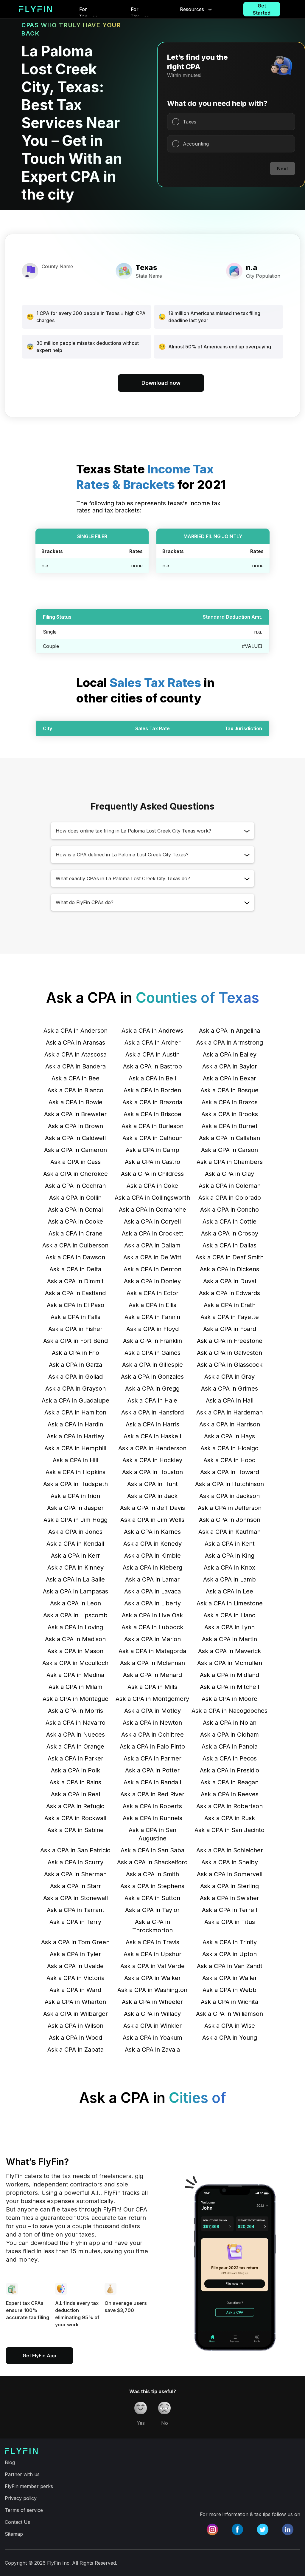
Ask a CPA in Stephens (152, 1886)
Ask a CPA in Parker (76, 1758)
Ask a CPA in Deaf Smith (229, 1257)
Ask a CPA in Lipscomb (75, 1615)
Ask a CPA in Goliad (76, 1377)
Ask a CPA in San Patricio (75, 1850)
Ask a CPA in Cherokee (76, 1174)
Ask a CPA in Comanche (152, 1210)
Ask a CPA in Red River (152, 1794)
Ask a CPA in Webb (229, 1990)
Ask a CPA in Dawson (75, 1257)
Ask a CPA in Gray (229, 1377)
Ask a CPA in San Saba (152, 1850)
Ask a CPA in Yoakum (152, 2038)
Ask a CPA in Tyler (75, 1954)
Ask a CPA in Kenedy (152, 1544)
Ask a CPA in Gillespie (152, 1365)
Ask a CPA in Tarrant (76, 1910)
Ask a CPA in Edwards (229, 1293)
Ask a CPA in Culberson (75, 1245)
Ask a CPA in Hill (76, 1460)
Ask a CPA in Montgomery (152, 1699)
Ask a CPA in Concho (229, 1210)
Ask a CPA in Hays (229, 1436)
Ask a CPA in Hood (229, 1460)
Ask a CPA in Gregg (152, 1389)
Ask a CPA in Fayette (230, 1317)
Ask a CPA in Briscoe (152, 1114)
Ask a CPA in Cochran (75, 1186)
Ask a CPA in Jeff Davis (152, 1508)
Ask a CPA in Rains (75, 1782)
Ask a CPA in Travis (152, 1942)
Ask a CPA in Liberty (152, 1603)
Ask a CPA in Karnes (152, 1532)
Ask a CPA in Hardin (75, 1424)
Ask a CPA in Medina (75, 1675)
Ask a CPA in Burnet (230, 1126)
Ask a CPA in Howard (230, 1472)
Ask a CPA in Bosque (229, 1090)
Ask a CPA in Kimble (152, 1556)
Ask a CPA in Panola (230, 1746)
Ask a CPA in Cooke (76, 1221)
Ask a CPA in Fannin (152, 1317)
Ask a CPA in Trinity (230, 1942)
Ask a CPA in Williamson (229, 2014)
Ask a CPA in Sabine (76, 1830)
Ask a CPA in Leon (76, 1603)
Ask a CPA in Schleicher (230, 1850)
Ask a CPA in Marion (152, 1639)
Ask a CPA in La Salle (75, 1579)
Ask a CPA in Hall (230, 1400)
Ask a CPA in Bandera (76, 1066)
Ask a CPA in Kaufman (229, 1532)
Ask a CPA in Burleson (152, 1126)
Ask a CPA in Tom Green (75, 1942)
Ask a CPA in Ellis (152, 1305)
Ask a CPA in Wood (76, 2038)
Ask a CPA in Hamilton (75, 1412)
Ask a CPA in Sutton (152, 1898)
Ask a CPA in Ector (152, 1293)
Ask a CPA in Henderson (152, 1448)
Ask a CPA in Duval (230, 1281)
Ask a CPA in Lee (229, 1591)
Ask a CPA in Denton (152, 1269)
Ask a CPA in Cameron (76, 1150)
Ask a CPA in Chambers (230, 1162)
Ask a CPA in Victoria (76, 1978)
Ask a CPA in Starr (76, 1886)
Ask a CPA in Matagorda (152, 1651)
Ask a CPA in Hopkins (76, 1472)
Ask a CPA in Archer (152, 1043)
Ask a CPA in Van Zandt (230, 1966)
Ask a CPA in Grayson (76, 1389)
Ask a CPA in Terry (75, 1922)
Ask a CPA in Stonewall (76, 1898)
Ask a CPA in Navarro (76, 1723)
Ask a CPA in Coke (152, 1186)
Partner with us (22, 2474)
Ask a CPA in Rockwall (75, 1818)
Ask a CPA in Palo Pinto (152, 1746)
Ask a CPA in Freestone (230, 1341)
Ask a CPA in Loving (75, 1627)
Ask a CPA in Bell (152, 1078)
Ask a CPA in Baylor (230, 1066)
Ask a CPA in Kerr (76, 1556)
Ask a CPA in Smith (152, 1874)
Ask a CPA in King (230, 1556)
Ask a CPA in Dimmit (75, 1281)
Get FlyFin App (39, 2356)
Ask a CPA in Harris (152, 1424)
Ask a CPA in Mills (152, 1687)
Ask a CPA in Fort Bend (76, 1341)
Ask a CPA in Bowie (76, 1102)
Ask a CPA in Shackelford (152, 1862)
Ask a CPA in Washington (152, 1990)
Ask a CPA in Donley (152, 1281)
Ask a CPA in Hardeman (229, 1412)
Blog (10, 2462)
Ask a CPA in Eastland (75, 1293)
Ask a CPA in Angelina (229, 1031)
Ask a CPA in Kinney (76, 1567)
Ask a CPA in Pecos (230, 1758)
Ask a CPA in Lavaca (152, 1591)
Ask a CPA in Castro (152, 1162)
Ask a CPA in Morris (76, 1711)
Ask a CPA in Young (230, 2038)
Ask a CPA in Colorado (230, 1198)
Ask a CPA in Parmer (152, 1758)
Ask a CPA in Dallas (229, 1245)
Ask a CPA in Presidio (229, 1770)
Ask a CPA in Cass (76, 1162)
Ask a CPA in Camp (152, 1150)
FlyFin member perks (29, 2486)
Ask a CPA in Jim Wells (152, 1520)
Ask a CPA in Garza (76, 1365)
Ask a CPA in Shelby (230, 1862)
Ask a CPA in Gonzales (152, 1377)
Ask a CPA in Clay (229, 1174)
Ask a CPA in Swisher (229, 1898)
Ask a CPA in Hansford (152, 1412)
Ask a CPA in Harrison (230, 1424)
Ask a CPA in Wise (230, 2026)
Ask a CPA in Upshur (152, 1954)
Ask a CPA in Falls (76, 1317)
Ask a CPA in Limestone (230, 1603)
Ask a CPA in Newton (152, 1723)
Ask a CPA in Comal (75, 1210)
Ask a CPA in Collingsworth (152, 1198)
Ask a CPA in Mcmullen (230, 1663)
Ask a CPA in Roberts (152, 1806)
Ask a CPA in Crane (76, 1233)
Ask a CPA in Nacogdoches (229, 1711)
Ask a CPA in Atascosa (76, 1054)
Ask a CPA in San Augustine (152, 1834)
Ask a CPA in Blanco (75, 1090)
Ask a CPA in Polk (76, 1770)
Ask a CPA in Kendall (75, 1544)
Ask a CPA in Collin (75, 1198)
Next (283, 169)
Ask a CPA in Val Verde (152, 1966)
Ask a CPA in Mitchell (229, 1687)
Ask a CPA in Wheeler (152, 2002)
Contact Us (17, 2522)
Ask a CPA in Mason (75, 1651)
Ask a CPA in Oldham (229, 1735)
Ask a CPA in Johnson (230, 1520)
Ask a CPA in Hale (152, 1400)
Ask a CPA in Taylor (152, 1910)
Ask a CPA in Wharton (75, 2002)
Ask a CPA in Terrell (229, 1910)
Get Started (262, 9)
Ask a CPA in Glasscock (230, 1365)
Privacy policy (21, 2498)
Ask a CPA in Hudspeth (76, 1484)
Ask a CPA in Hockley (152, 1460)
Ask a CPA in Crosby (230, 1233)
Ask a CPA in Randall (152, 1782)
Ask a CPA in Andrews (152, 1031)
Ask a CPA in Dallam (152, 1245)
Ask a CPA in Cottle (229, 1221)
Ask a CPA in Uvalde (75, 1966)
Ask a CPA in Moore (229, 1699)
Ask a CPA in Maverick (229, 1651)
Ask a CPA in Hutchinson (229, 1484)
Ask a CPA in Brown (76, 1126)
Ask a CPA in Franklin (152, 1341)
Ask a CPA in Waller (230, 1978)
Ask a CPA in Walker (152, 1978)
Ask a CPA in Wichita (229, 2002)
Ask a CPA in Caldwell (75, 1138)
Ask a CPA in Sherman (75, 1874)
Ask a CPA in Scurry (76, 1862)
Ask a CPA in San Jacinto (229, 1830)
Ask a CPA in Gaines (152, 1353)
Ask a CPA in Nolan (230, 1723)
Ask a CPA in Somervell (230, 1874)
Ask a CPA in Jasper (75, 1508)
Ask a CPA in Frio (76, 1353)
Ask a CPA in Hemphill (75, 1448)
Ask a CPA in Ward (75, 1990)
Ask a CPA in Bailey (230, 1054)
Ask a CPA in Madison (75, 1639)
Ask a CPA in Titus (230, 1922)
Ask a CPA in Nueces (76, 1735)
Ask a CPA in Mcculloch (75, 1663)
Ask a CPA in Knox (229, 1567)
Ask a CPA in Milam (76, 1687)
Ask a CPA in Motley (152, 1711)
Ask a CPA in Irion (75, 1496)
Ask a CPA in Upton (229, 1954)
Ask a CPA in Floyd (152, 1329)
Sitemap (14, 2534)
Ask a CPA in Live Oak (152, 1615)
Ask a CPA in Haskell (152, 1436)
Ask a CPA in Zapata (76, 2050)
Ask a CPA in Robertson (229, 1806)
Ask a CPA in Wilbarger (76, 2014)
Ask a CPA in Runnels (152, 1818)
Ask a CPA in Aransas (76, 1043)
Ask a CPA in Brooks (230, 1114)
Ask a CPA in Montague (76, 1699)
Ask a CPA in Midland (229, 1675)
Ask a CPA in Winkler (152, 2026)
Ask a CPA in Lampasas (76, 1591)
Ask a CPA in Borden (152, 1090)
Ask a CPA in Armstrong (230, 1043)
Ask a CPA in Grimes (229, 1389)
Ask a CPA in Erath (230, 1305)
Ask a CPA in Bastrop (152, 1066)
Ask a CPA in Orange (75, 1746)
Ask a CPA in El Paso (76, 1305)
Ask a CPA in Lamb (229, 1579)
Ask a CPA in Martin (229, 1639)
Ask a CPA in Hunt (152, 1484)
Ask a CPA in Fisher (75, 1329)
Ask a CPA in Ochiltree (152, 1735)
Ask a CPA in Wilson (76, 2026)
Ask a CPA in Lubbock (152, 1627)
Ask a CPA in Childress (152, 1174)
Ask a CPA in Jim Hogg (76, 1520)
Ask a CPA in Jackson (229, 1496)
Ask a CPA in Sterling (229, 1886)
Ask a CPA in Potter (152, 1770)
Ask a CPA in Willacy (152, 2014)
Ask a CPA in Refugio (75, 1806)
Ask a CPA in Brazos (230, 1102)
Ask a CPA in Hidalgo (229, 1448)
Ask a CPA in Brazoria (152, 1102)
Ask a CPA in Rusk (230, 1818)
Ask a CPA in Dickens (229, 1269)
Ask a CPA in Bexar (229, 1078)
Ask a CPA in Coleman (230, 1186)
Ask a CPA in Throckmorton (152, 1926)
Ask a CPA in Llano (229, 1615)
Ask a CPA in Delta (75, 1269)
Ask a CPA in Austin (152, 1054)
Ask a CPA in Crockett (152, 1233)
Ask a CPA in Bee (76, 1078)
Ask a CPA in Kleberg (152, 1567)
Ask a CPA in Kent (230, 1544)
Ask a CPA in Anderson (76, 1031)
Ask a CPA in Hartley (76, 1436)
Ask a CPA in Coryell (152, 1221)
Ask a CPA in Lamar (152, 1579)
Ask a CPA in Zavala (152, 2050)
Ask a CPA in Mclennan (152, 1663)
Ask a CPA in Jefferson (230, 1508)
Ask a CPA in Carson (229, 1150)
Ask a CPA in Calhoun (152, 1138)
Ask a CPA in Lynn (229, 1627)
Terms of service (24, 2510)
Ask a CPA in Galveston (229, 1353)
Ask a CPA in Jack (152, 1496)
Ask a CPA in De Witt (152, 1257)
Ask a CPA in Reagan (229, 1782)
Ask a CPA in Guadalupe (76, 1400)
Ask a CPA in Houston (152, 1472)
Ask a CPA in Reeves (230, 1794)
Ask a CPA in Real (76, 1794)
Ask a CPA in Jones (75, 1532)
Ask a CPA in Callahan (229, 1138)
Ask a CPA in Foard (230, 1329)
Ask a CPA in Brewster (75, 1114)
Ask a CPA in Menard (152, 1675)
